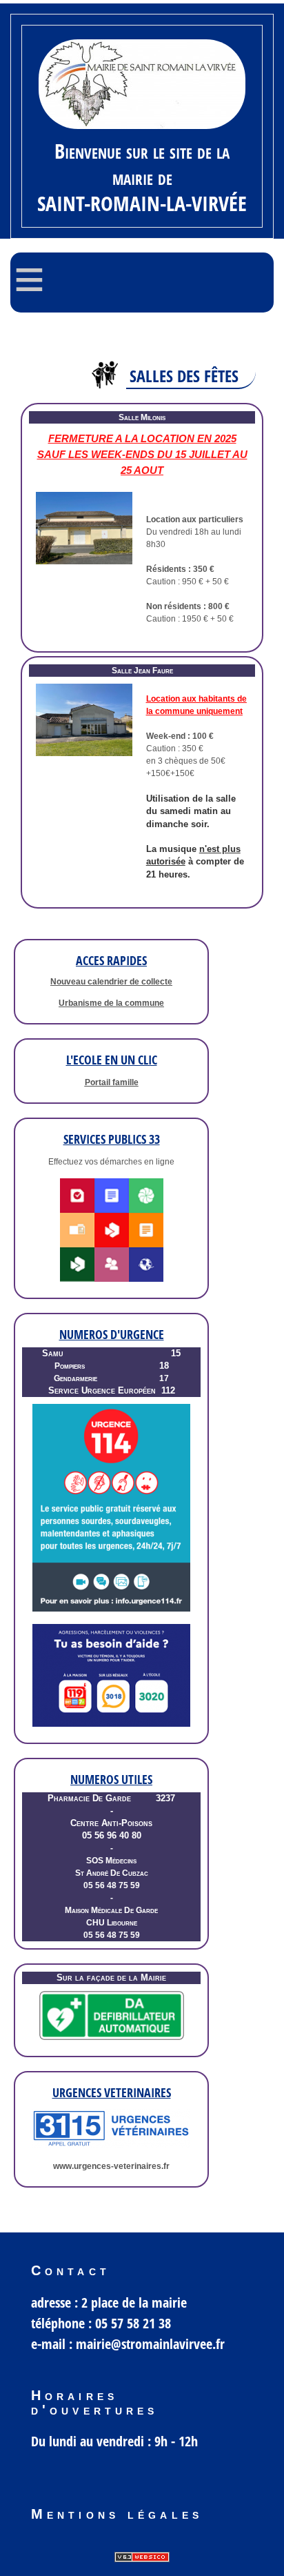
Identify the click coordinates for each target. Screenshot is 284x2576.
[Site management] (142, 2557)
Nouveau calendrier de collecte (111, 982)
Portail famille (112, 1082)
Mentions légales (117, 2514)
